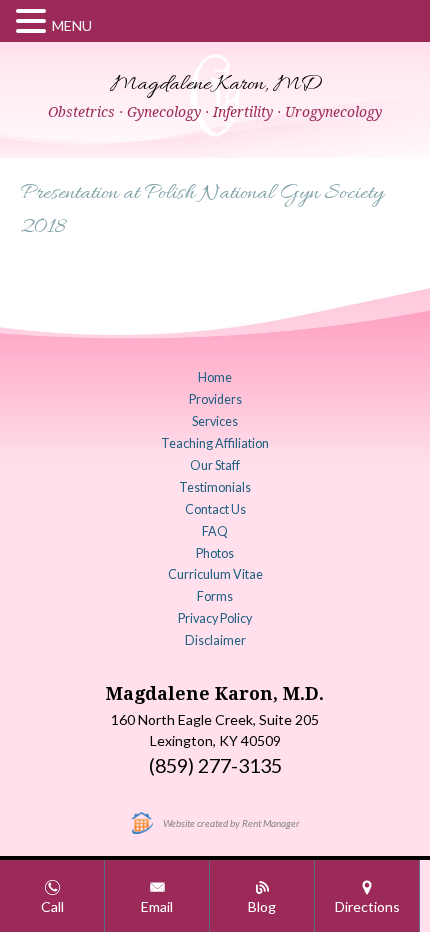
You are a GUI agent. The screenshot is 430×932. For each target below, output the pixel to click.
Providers (215, 399)
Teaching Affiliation (215, 443)
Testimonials (215, 487)
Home (215, 377)
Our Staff (215, 465)
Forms (215, 596)
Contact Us (215, 509)
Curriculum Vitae (215, 574)
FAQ (215, 531)
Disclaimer (215, 640)
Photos (215, 553)
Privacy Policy (215, 618)
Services (215, 421)
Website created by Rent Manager (231, 823)
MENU (72, 25)
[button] (34, 21)
